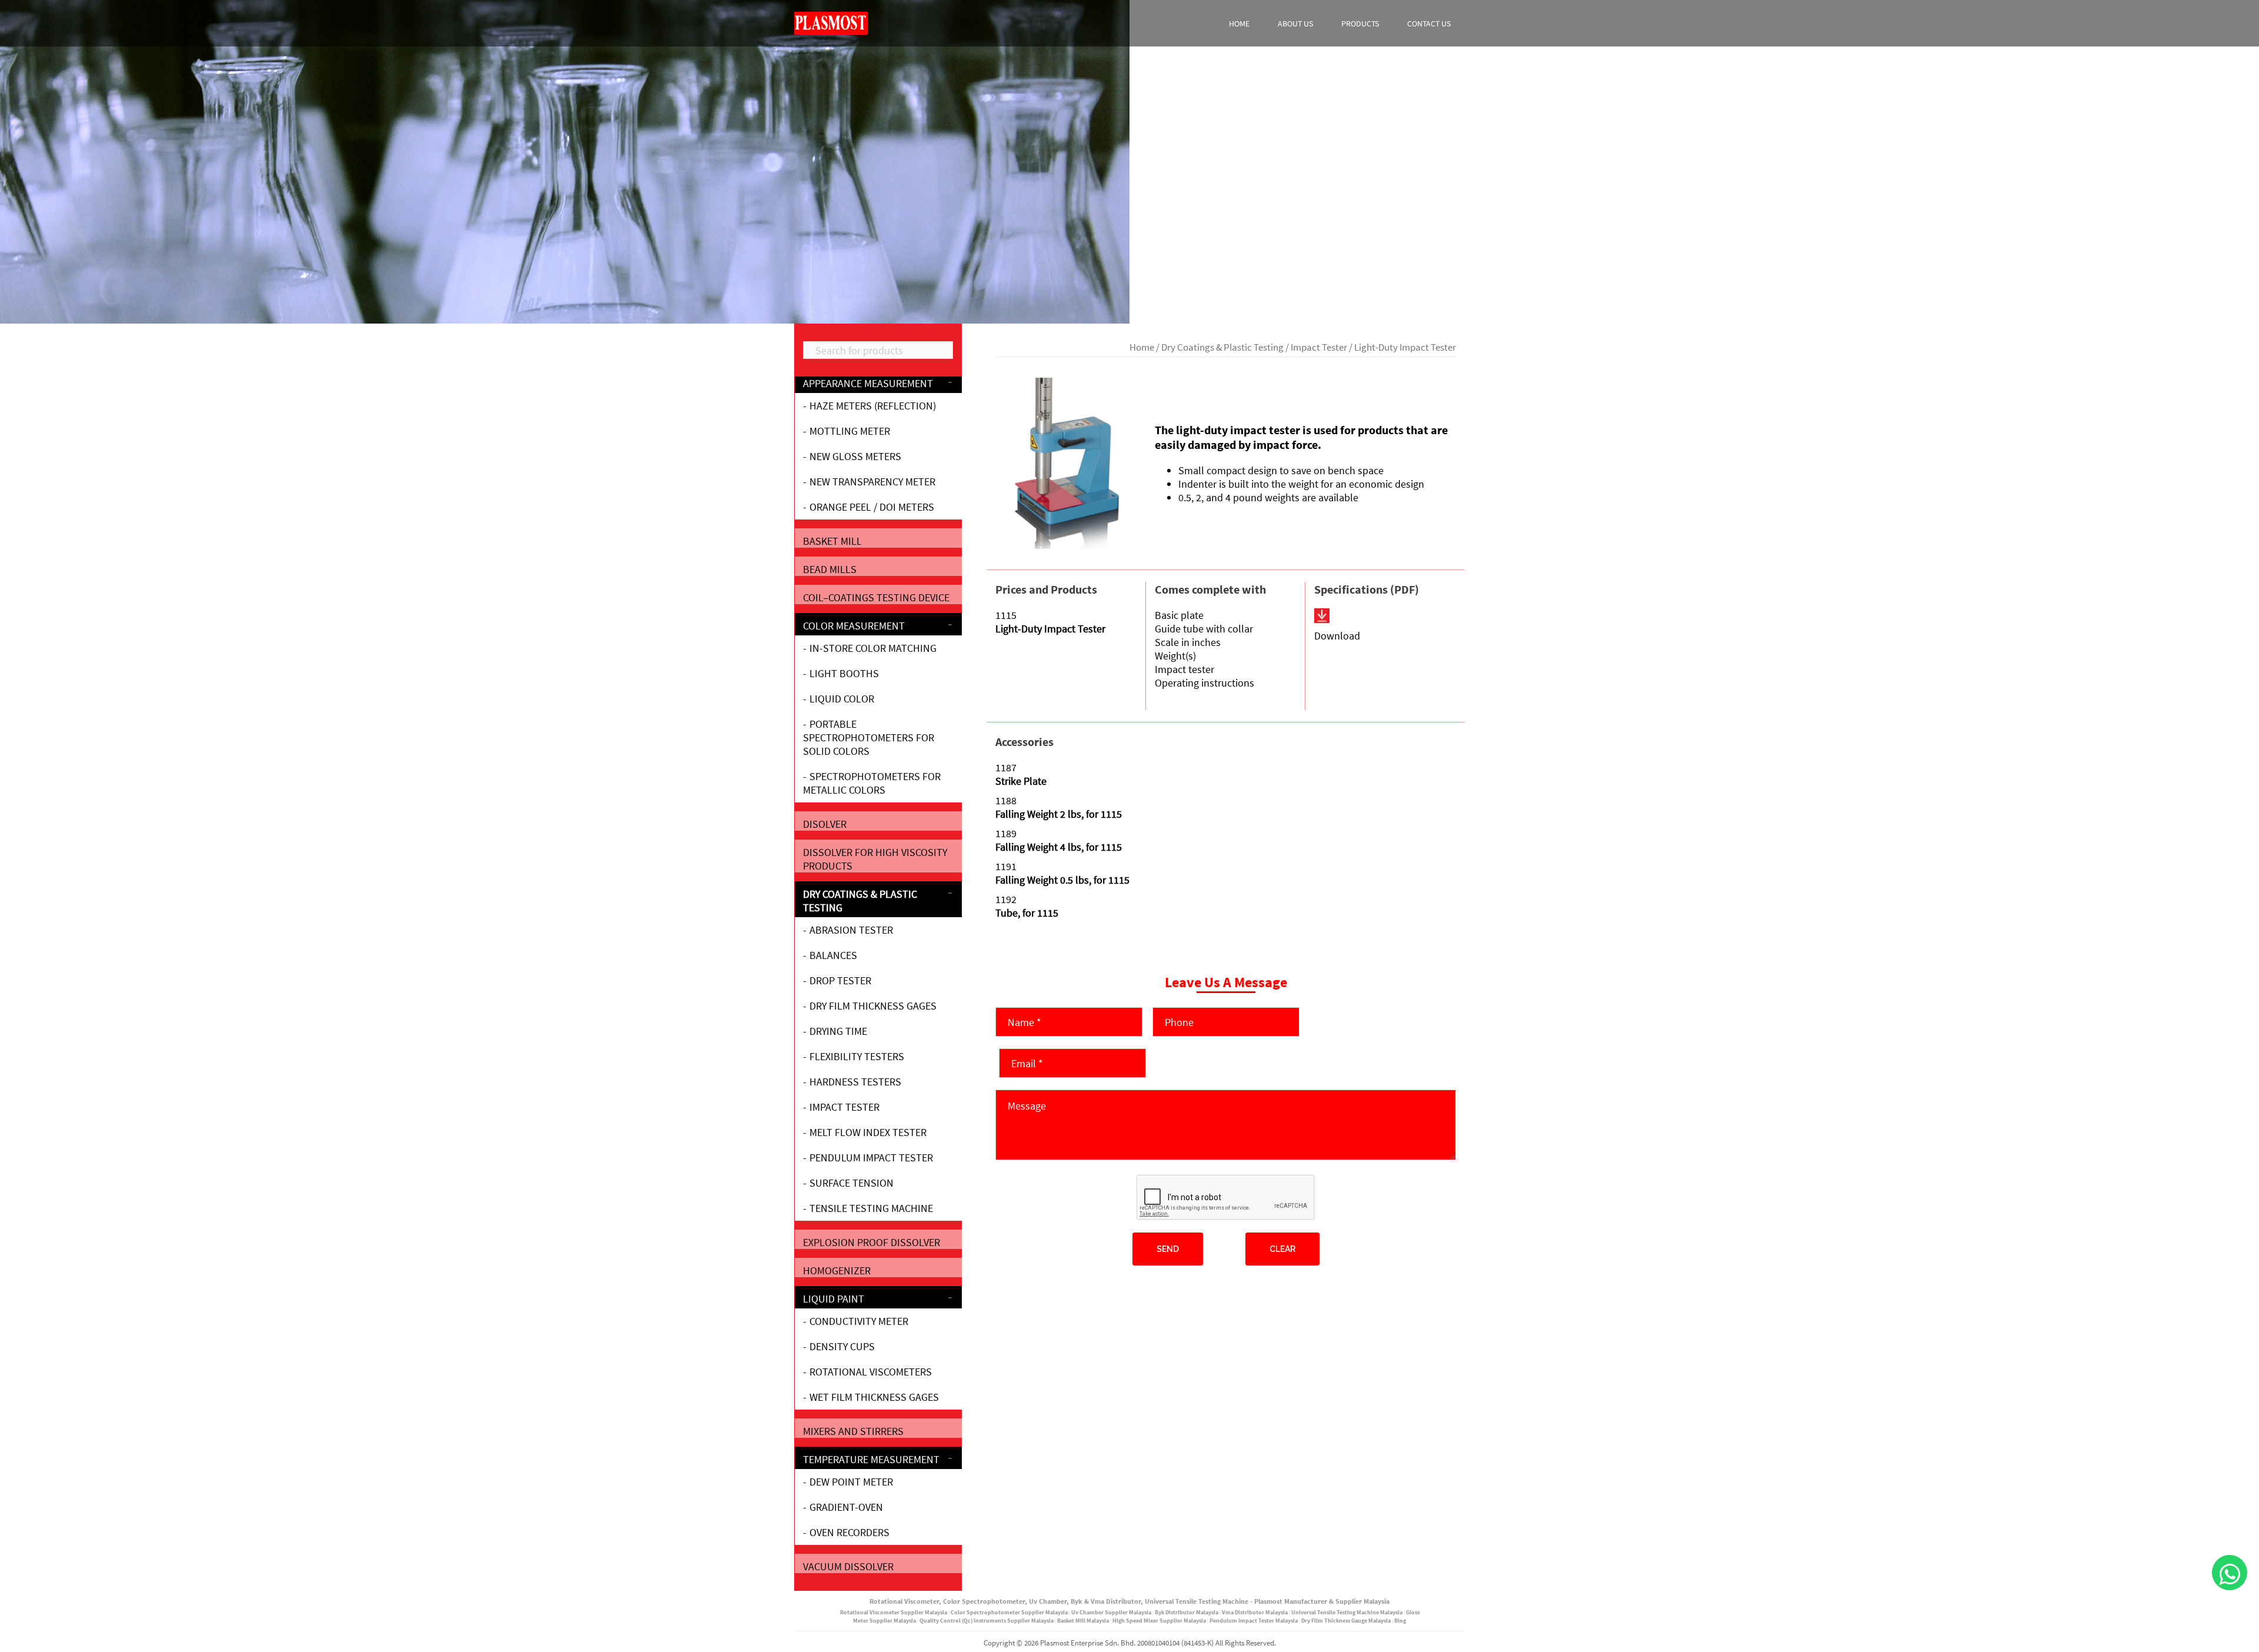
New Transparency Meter (872, 482)
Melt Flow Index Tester (868, 1132)
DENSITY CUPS (842, 1346)
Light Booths (844, 673)
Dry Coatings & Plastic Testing (1222, 347)
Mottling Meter (850, 431)
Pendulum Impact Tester (871, 1158)
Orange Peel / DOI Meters (872, 507)
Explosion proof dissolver (872, 1242)
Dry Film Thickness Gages (873, 1006)
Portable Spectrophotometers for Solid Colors (869, 737)
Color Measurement (854, 626)
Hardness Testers (855, 1082)
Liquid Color (842, 699)
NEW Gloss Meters (855, 456)
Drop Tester (840, 980)
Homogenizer (837, 1270)
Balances (833, 955)
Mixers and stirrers (853, 1431)
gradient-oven (846, 1507)
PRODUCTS (1360, 24)
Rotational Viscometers (871, 1372)
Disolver (825, 824)
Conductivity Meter (859, 1321)
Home (1142, 347)
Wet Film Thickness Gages (874, 1397)
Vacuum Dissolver (848, 1566)
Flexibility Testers (857, 1056)
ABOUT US (1295, 24)
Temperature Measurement (871, 1459)
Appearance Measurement (868, 383)
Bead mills (830, 569)
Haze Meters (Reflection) (873, 406)
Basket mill (832, 541)
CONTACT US (1429, 24)
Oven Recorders (849, 1532)
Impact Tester (1319, 347)
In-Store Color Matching (873, 648)
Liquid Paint (834, 1299)
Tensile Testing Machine (871, 1208)
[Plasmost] (831, 22)
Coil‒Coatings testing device (876, 597)
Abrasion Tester (851, 930)
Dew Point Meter (851, 1482)
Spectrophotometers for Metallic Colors (872, 783)
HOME (1239, 24)
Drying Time (838, 1031)
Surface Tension (852, 1183)
